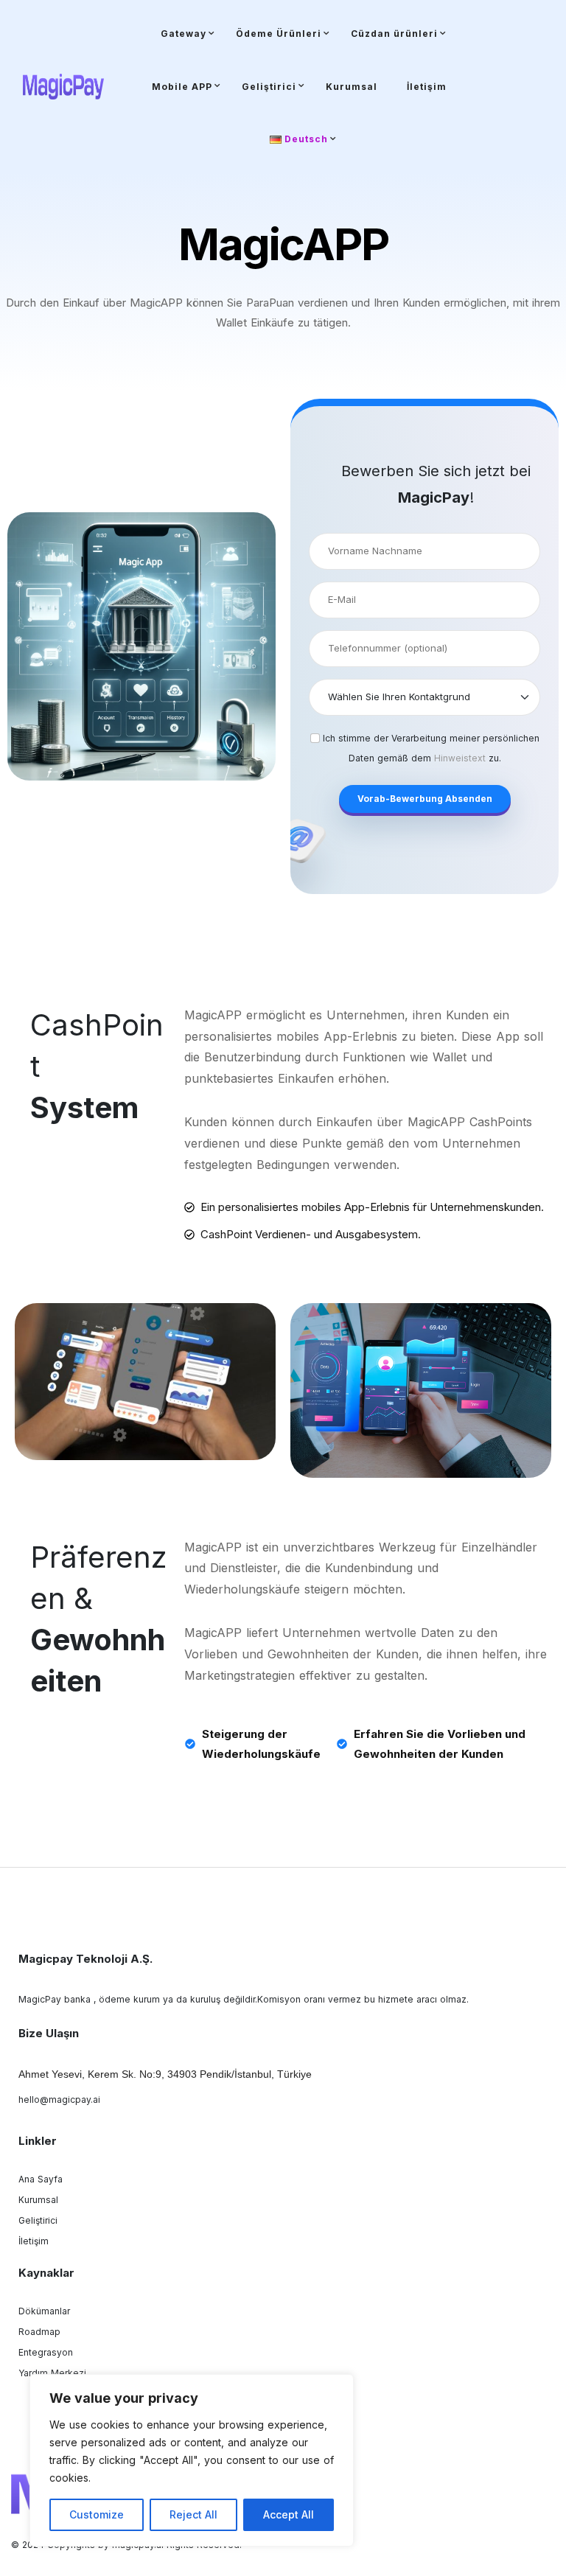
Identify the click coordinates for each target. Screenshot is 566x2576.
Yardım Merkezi (52, 2373)
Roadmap (39, 2332)
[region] (192, 2460)
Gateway (184, 34)
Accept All (289, 2514)
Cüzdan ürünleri (394, 34)
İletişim (427, 87)
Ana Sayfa (41, 2179)
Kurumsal (352, 87)
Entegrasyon (46, 2352)
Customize (97, 2514)
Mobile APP (182, 87)
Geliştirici (269, 87)
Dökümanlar (44, 2311)
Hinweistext (460, 758)
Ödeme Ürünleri (279, 34)
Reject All (193, 2514)
